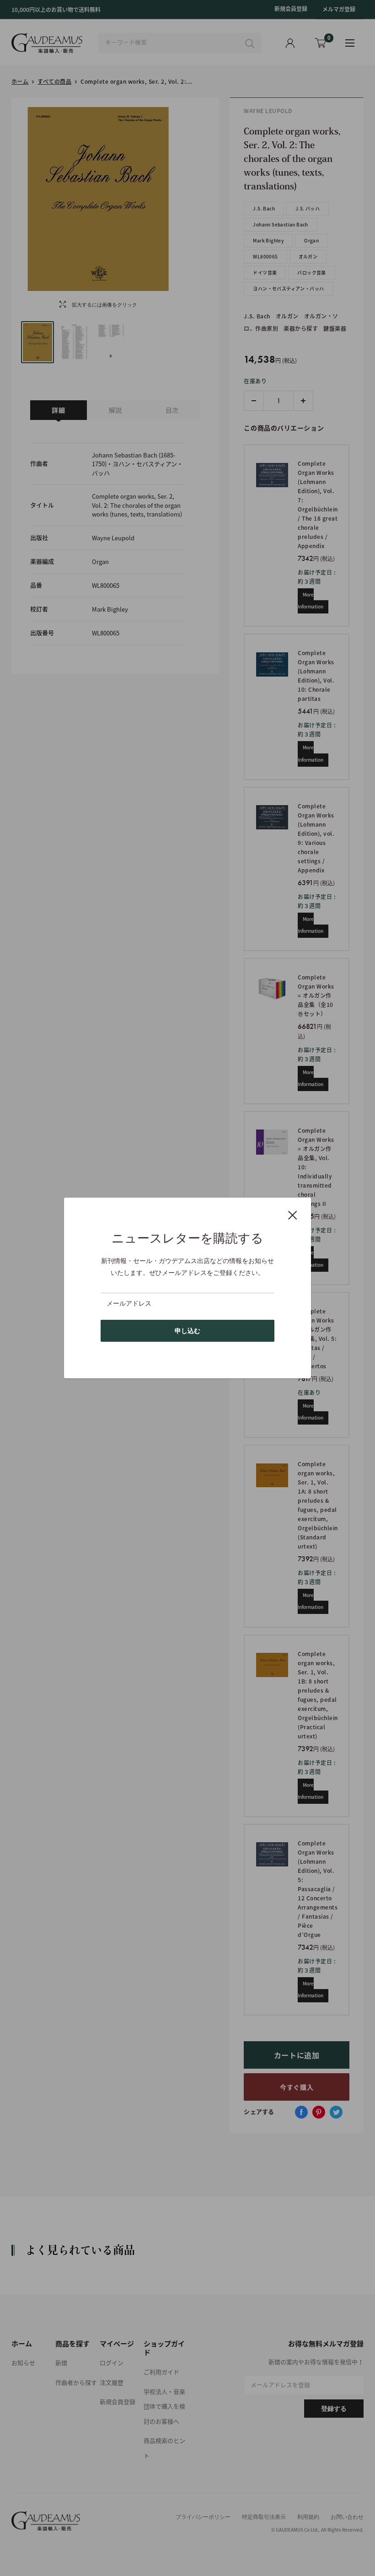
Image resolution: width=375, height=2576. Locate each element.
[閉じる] (293, 1215)
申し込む (187, 1331)
